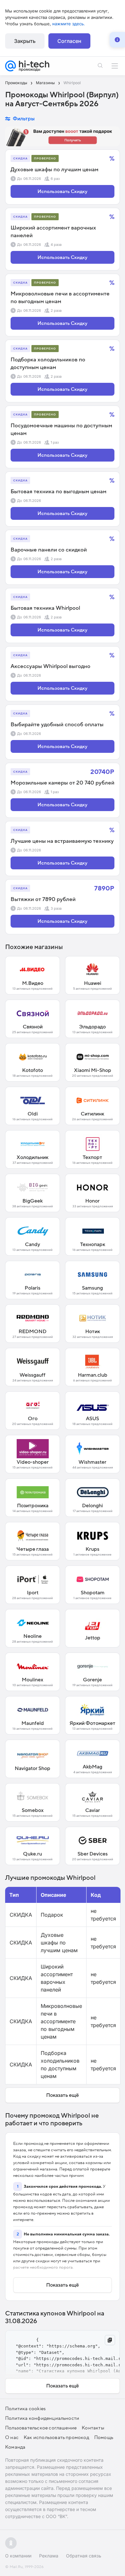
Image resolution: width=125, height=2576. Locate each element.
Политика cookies (25, 2409)
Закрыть (25, 41)
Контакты (93, 2428)
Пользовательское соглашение (41, 2428)
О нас (12, 2437)
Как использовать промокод (56, 2437)
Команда (15, 2447)
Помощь (104, 2437)
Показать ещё (63, 2095)
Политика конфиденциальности (42, 2418)
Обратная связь (84, 2556)
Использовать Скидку (63, 191)
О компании (18, 2556)
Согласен (69, 41)
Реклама (49, 2556)
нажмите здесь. (69, 24)
